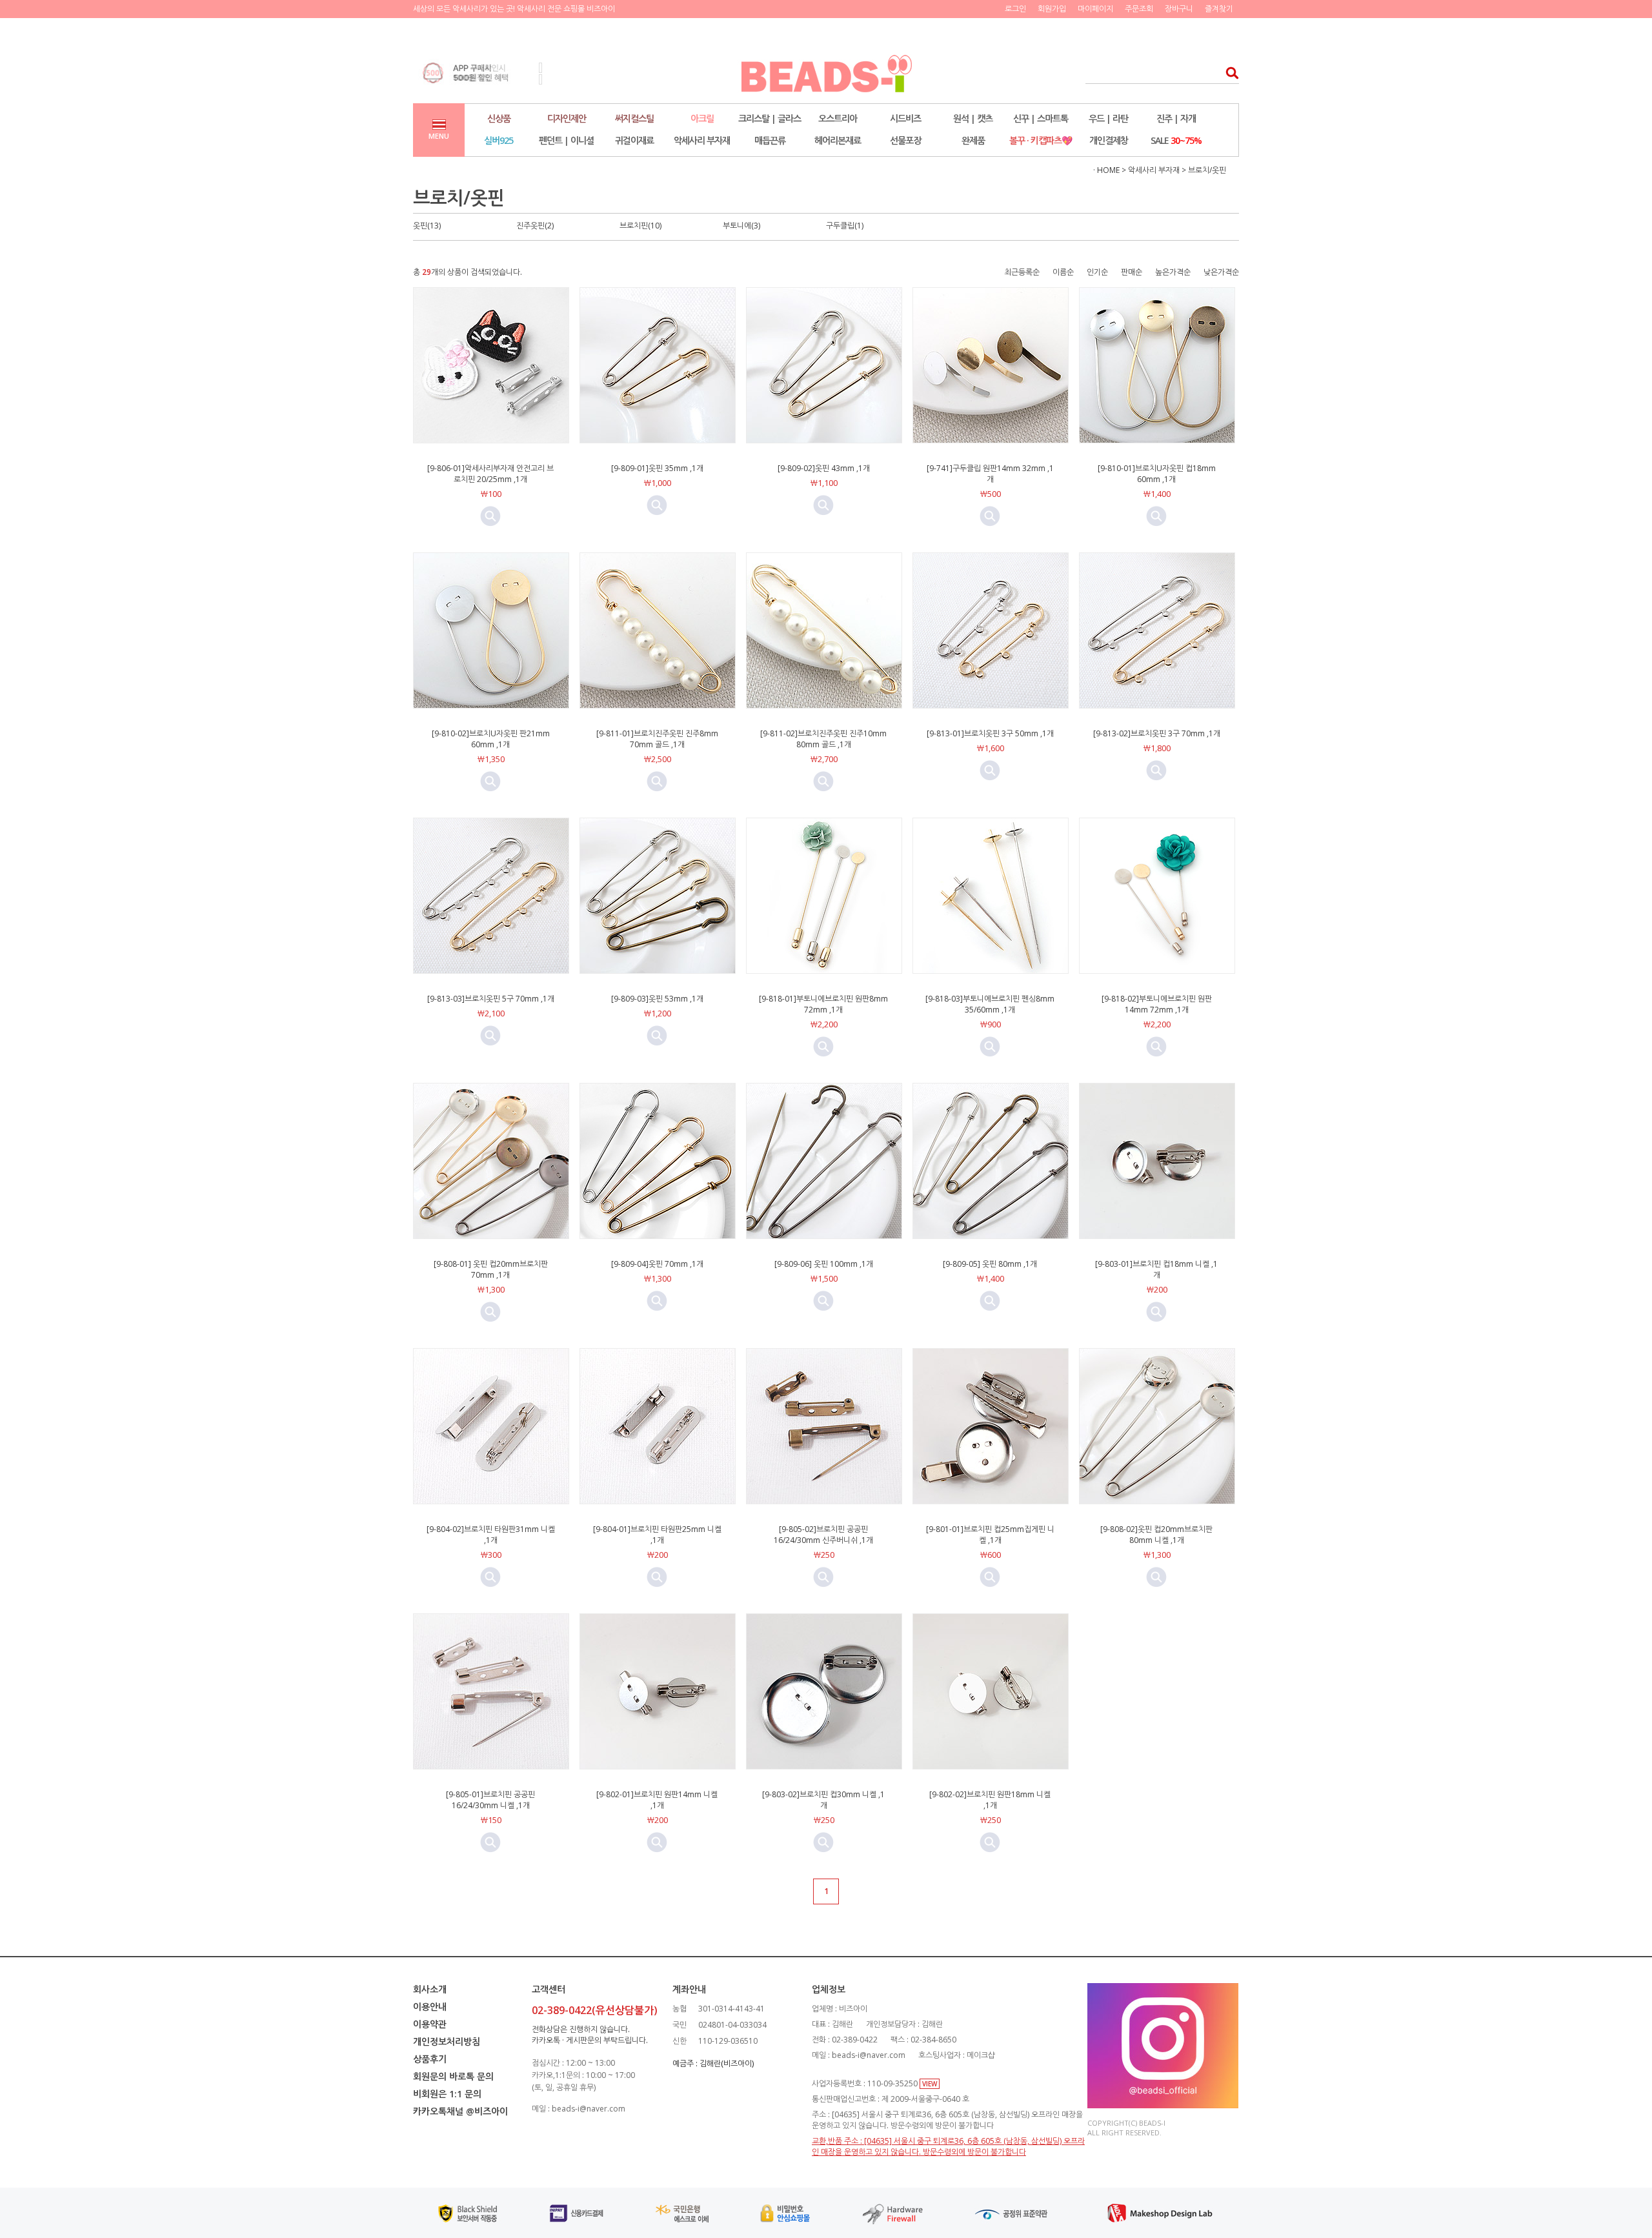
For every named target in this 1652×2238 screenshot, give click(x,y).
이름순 (1063, 272)
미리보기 (490, 516)
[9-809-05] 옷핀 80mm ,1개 (990, 1264)
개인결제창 (1109, 140)
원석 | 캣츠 (973, 118)
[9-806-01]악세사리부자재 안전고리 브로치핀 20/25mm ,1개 (490, 474)
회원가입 (1052, 9)
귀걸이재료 (634, 140)
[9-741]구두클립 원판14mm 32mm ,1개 (990, 474)
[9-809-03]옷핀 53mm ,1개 (657, 999)
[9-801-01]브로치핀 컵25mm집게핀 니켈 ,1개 (990, 1535)
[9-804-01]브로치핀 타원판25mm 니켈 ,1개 (657, 1535)
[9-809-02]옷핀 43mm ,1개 (824, 468)
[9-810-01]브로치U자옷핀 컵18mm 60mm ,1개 (1157, 474)
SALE (1176, 140)
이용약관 (430, 2024)
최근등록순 (1022, 272)
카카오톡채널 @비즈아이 (460, 2111)
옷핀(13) (427, 226)
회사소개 (430, 1989)
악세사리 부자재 (702, 140)
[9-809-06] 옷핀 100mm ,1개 (824, 1264)
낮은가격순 (1221, 272)
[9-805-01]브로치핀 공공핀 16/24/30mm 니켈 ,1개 (490, 1800)
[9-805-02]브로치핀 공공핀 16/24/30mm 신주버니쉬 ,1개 (823, 1535)
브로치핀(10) (640, 226)
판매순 (1132, 272)
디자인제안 (567, 118)
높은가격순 (1173, 272)
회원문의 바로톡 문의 (453, 2076)
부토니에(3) (741, 226)
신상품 (499, 118)
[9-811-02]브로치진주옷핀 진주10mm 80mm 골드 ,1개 (823, 739)
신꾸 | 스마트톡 (1041, 118)
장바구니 (1179, 9)
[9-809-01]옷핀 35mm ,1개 (657, 468)
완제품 (973, 140)
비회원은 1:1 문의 (447, 2094)
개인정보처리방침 (447, 2041)
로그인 (1015, 9)
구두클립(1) (845, 226)
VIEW (930, 2084)
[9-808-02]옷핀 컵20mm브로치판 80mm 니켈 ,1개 (1156, 1535)
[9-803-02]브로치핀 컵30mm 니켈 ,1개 (823, 1800)
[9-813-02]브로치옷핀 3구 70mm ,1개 (1157, 733)
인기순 (1097, 272)
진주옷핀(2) (535, 226)
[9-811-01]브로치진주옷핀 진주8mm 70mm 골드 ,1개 (657, 739)
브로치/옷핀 (1207, 170)
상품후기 (430, 2059)
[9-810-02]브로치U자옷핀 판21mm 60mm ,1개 (491, 739)
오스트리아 (838, 118)
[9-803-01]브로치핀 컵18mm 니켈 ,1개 (1156, 1269)
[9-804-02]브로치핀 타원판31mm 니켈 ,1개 (491, 1535)
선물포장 (905, 140)
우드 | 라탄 (1108, 118)
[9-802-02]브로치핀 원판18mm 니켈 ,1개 (990, 1800)
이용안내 (430, 2007)
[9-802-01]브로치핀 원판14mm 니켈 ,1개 (657, 1800)
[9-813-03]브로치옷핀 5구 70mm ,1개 (491, 999)
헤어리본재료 (838, 140)
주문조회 (1139, 9)
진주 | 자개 (1176, 118)
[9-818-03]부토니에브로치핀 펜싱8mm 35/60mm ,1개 (990, 1004)
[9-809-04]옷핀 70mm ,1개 (657, 1264)
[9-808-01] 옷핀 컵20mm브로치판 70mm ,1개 (491, 1269)
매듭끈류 (770, 140)
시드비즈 (905, 118)
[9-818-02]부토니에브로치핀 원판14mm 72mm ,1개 (1157, 1004)
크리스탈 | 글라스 (770, 118)
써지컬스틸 (634, 118)
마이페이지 (1095, 9)
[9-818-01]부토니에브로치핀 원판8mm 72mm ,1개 (823, 1004)
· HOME (1106, 170)
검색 (1228, 73)
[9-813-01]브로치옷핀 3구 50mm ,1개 (990, 733)
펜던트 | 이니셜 (566, 140)
